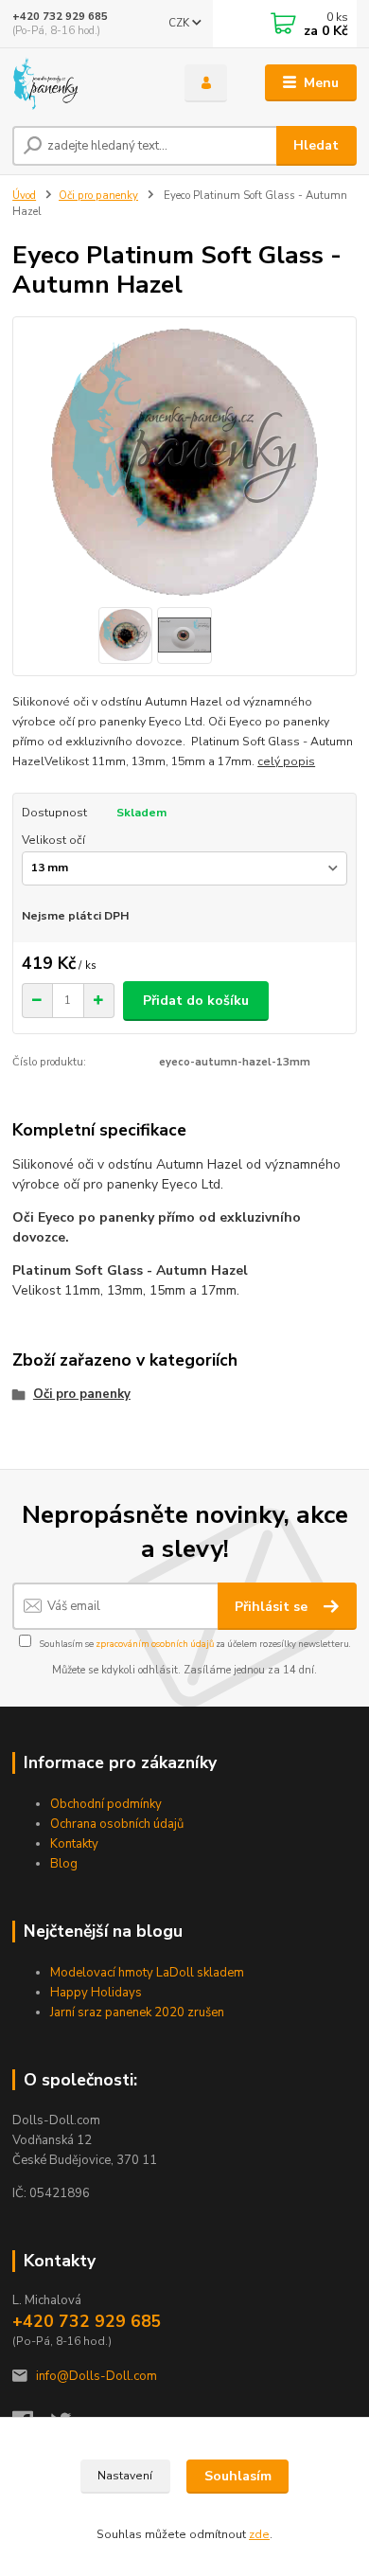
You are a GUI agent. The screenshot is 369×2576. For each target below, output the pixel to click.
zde (259, 2534)
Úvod (24, 196)
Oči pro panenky (98, 196)
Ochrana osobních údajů (117, 1824)
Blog (64, 1864)
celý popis (286, 761)
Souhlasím (238, 2476)
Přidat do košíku (196, 1001)
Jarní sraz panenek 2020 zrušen (137, 2012)
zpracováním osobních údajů (155, 1644)
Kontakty (74, 1844)
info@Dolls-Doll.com (97, 2376)
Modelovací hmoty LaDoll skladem (147, 1973)
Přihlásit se (273, 1607)
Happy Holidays (96, 1993)
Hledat (316, 145)
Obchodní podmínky (106, 1804)
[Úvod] (84, 83)
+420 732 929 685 (60, 17)
